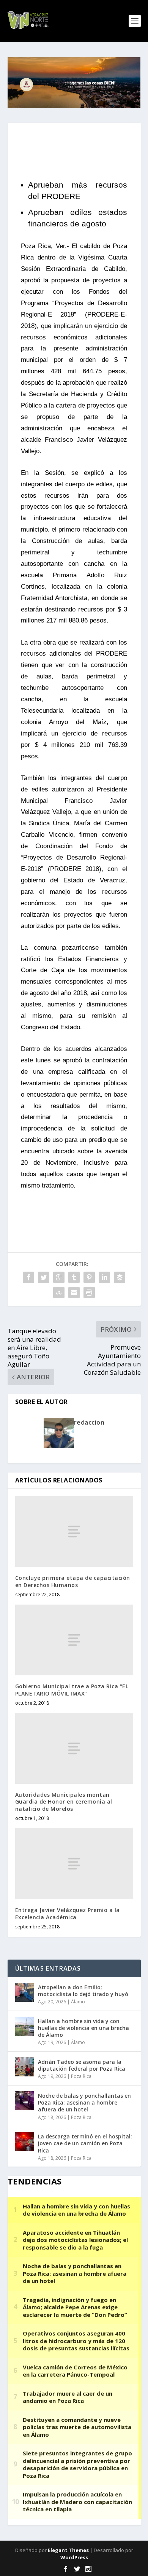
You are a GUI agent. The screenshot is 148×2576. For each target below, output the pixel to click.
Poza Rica (81, 2076)
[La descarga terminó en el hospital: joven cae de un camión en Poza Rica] (25, 2141)
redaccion (89, 1422)
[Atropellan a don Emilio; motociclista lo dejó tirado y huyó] (25, 1992)
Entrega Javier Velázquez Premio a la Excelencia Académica (68, 1913)
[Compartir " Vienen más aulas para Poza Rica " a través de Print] (89, 1293)
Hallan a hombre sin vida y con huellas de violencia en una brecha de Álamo (83, 2028)
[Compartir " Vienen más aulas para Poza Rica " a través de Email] (74, 1293)
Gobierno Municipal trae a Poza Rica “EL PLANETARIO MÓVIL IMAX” (72, 1690)
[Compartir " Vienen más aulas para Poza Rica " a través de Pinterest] (89, 1277)
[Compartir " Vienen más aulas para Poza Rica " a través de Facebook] (28, 1277)
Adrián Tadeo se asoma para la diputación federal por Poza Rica (82, 2065)
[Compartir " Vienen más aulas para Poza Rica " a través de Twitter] (44, 1277)
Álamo (78, 2002)
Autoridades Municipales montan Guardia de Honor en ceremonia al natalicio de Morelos (64, 1801)
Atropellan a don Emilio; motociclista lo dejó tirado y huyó (83, 1991)
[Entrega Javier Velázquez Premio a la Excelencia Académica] (74, 1864)
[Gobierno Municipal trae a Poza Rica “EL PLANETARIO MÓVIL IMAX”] (74, 1640)
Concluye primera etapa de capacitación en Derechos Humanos (73, 1581)
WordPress (74, 2557)
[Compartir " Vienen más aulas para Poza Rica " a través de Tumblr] (74, 1277)
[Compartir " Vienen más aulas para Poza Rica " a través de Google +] (59, 1277)
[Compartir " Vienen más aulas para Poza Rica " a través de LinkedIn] (104, 1277)
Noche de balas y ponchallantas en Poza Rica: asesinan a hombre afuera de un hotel (84, 2102)
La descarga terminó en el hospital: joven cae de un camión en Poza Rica (85, 2143)
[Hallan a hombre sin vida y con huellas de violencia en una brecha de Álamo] (25, 2026)
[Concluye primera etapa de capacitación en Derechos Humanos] (74, 1532)
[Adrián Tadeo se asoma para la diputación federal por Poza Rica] (25, 2067)
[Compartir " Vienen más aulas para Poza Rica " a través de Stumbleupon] (59, 1293)
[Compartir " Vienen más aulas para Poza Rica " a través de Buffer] (120, 1277)
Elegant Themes (68, 2550)
